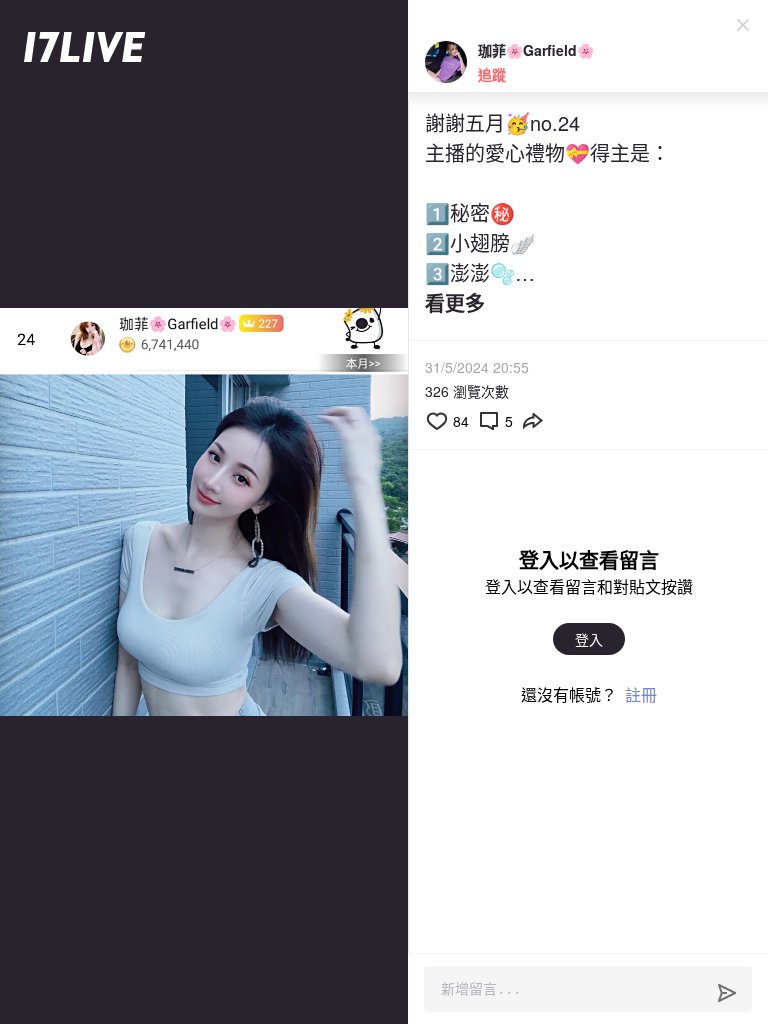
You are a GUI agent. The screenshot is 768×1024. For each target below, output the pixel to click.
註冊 (641, 694)
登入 (589, 639)
